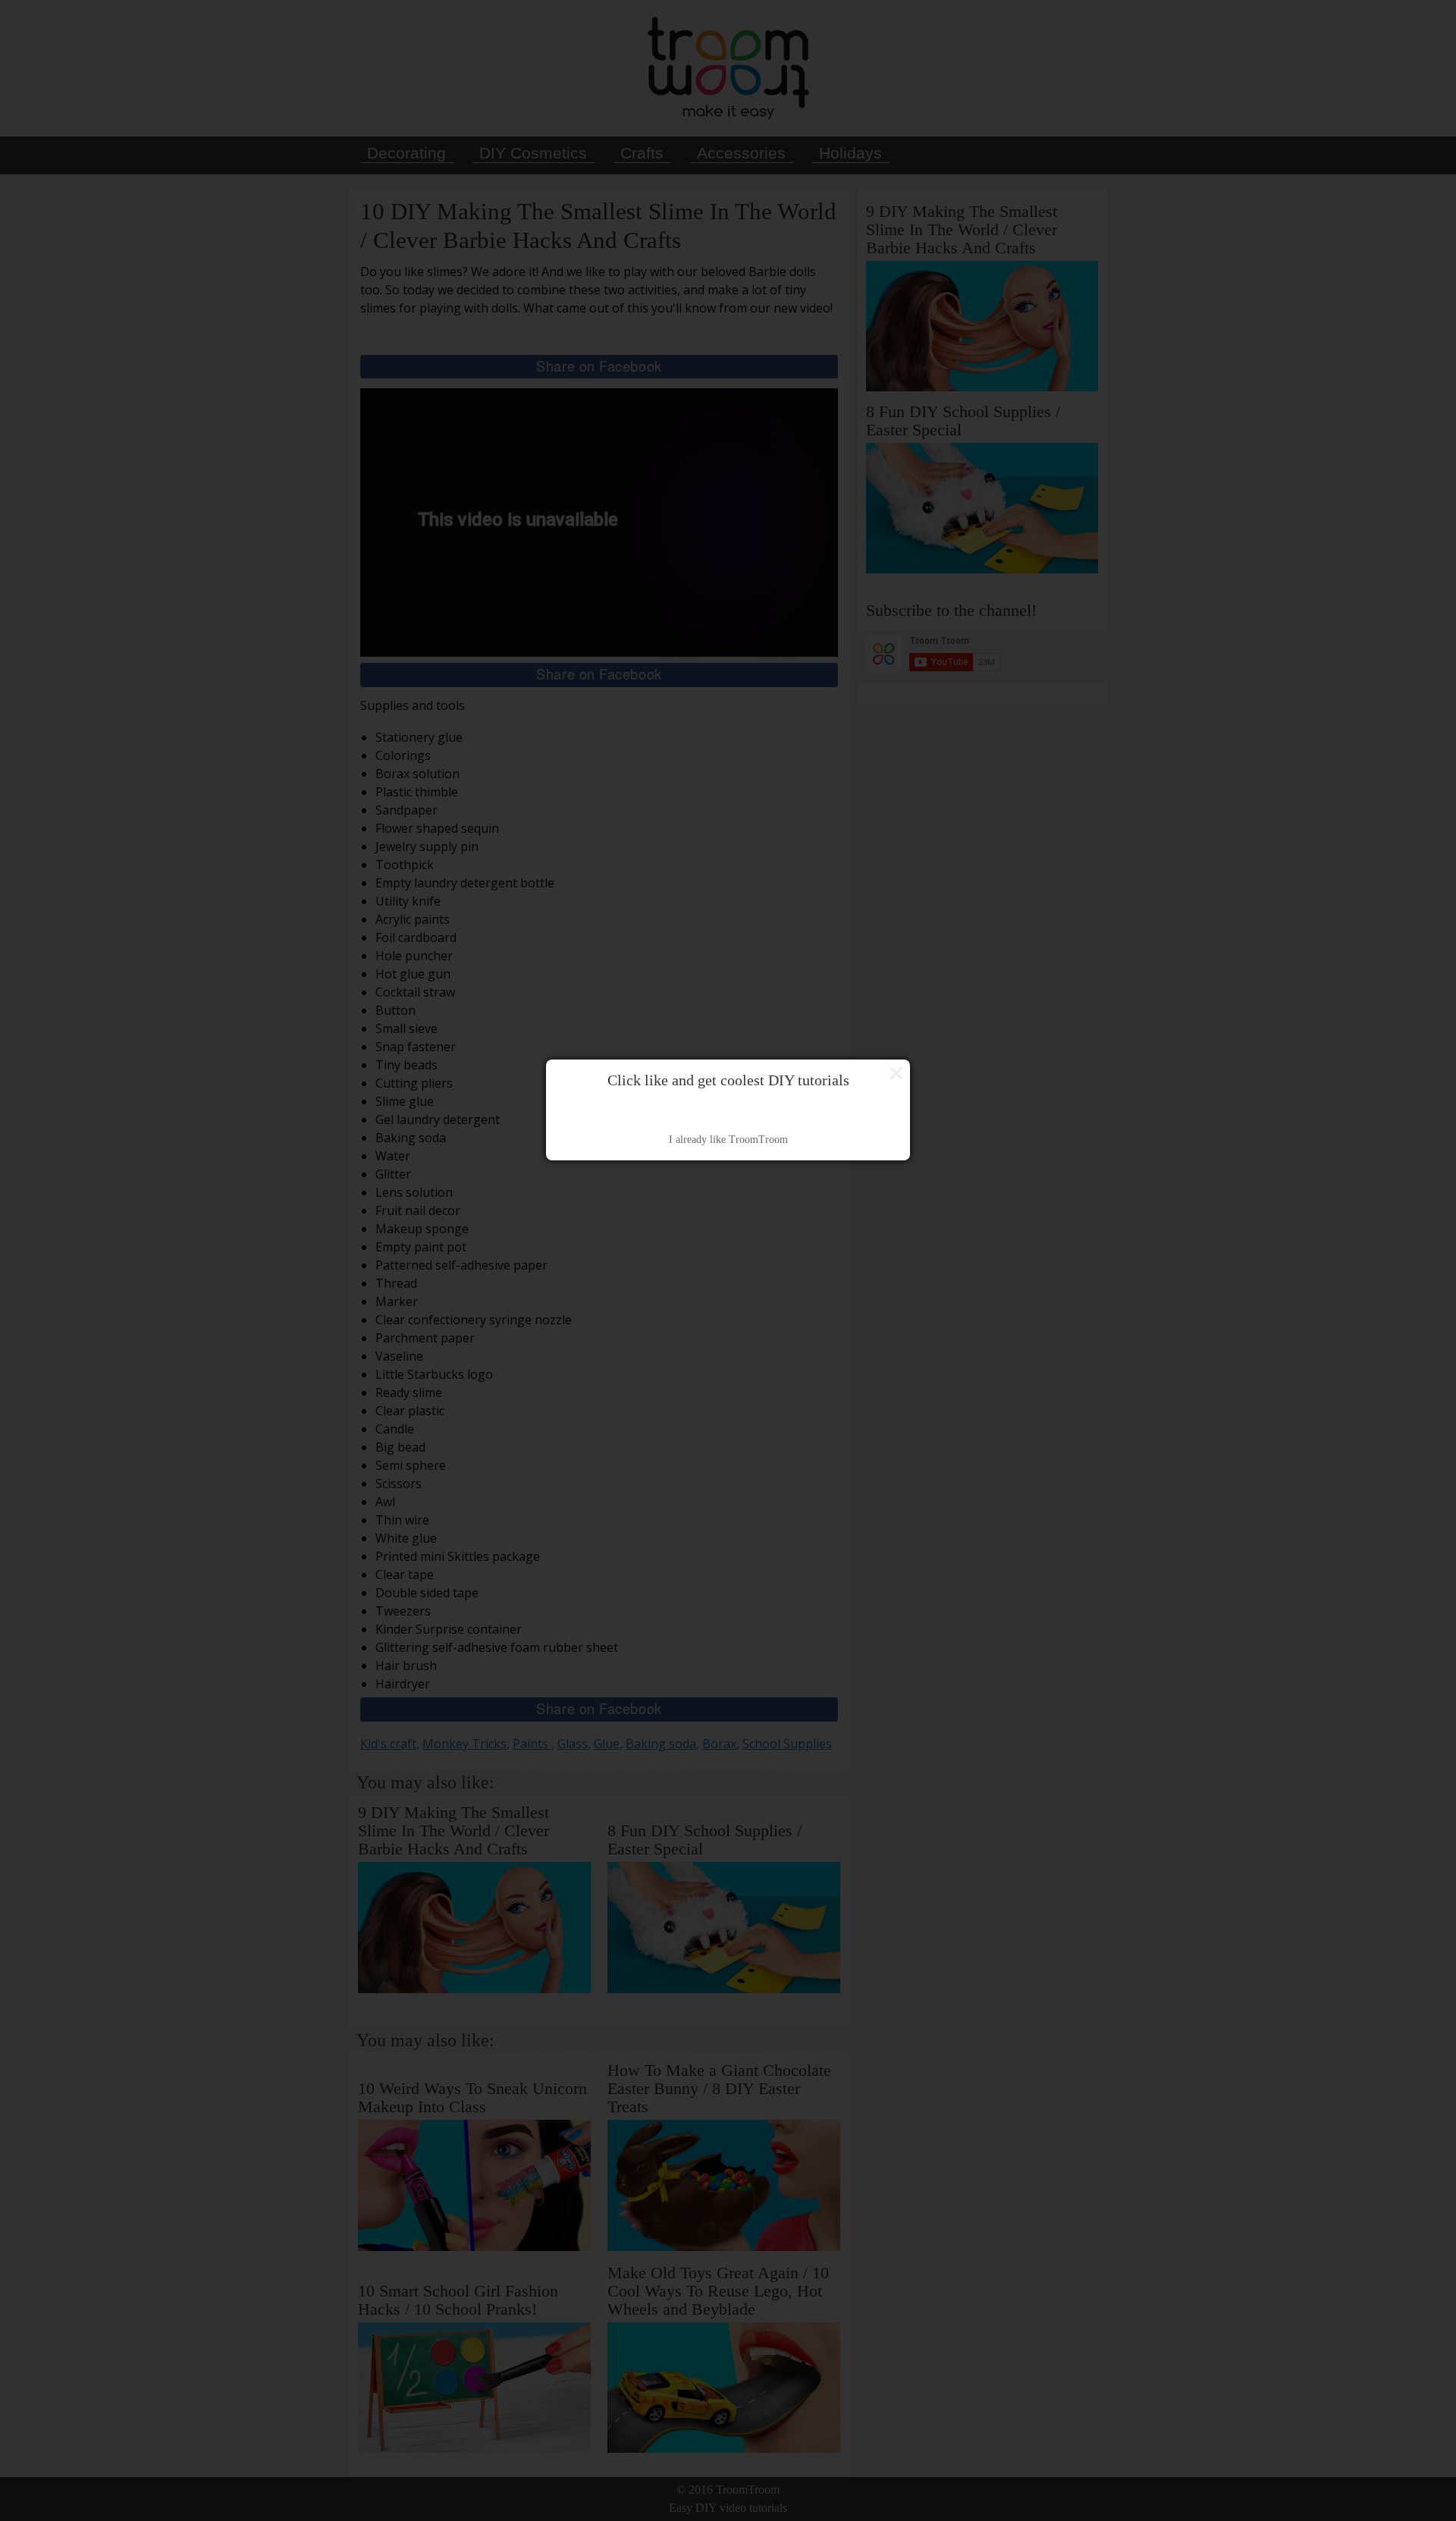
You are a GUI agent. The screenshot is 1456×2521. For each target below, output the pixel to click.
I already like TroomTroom (728, 1140)
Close (896, 1073)
